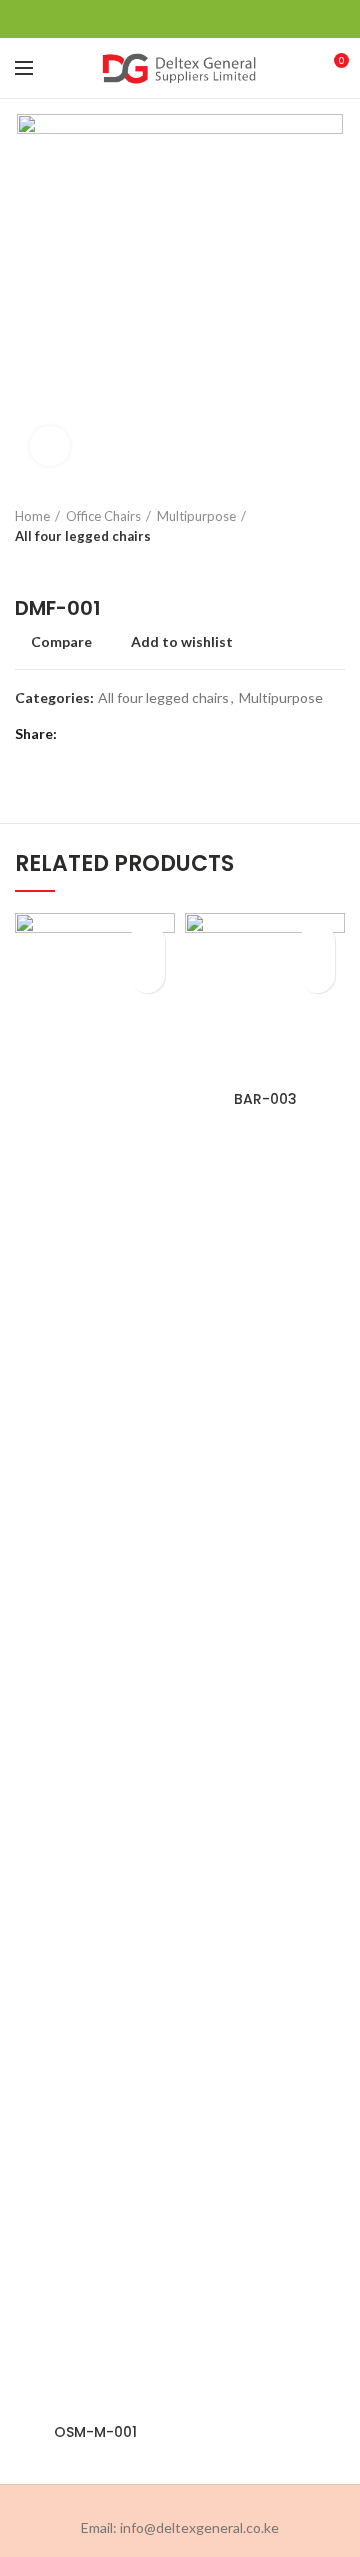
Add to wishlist (182, 642)
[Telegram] (230, 19)
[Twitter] (155, 19)
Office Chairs (103, 516)
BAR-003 (265, 1099)
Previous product (25, 566)
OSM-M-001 (95, 2432)
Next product (65, 566)
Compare (61, 642)
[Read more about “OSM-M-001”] (147, 975)
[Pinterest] (180, 19)
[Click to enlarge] (50, 446)
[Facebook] (130, 19)
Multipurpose (196, 516)
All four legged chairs (83, 536)
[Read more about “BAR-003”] (317, 975)
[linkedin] (205, 19)
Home (32, 516)
